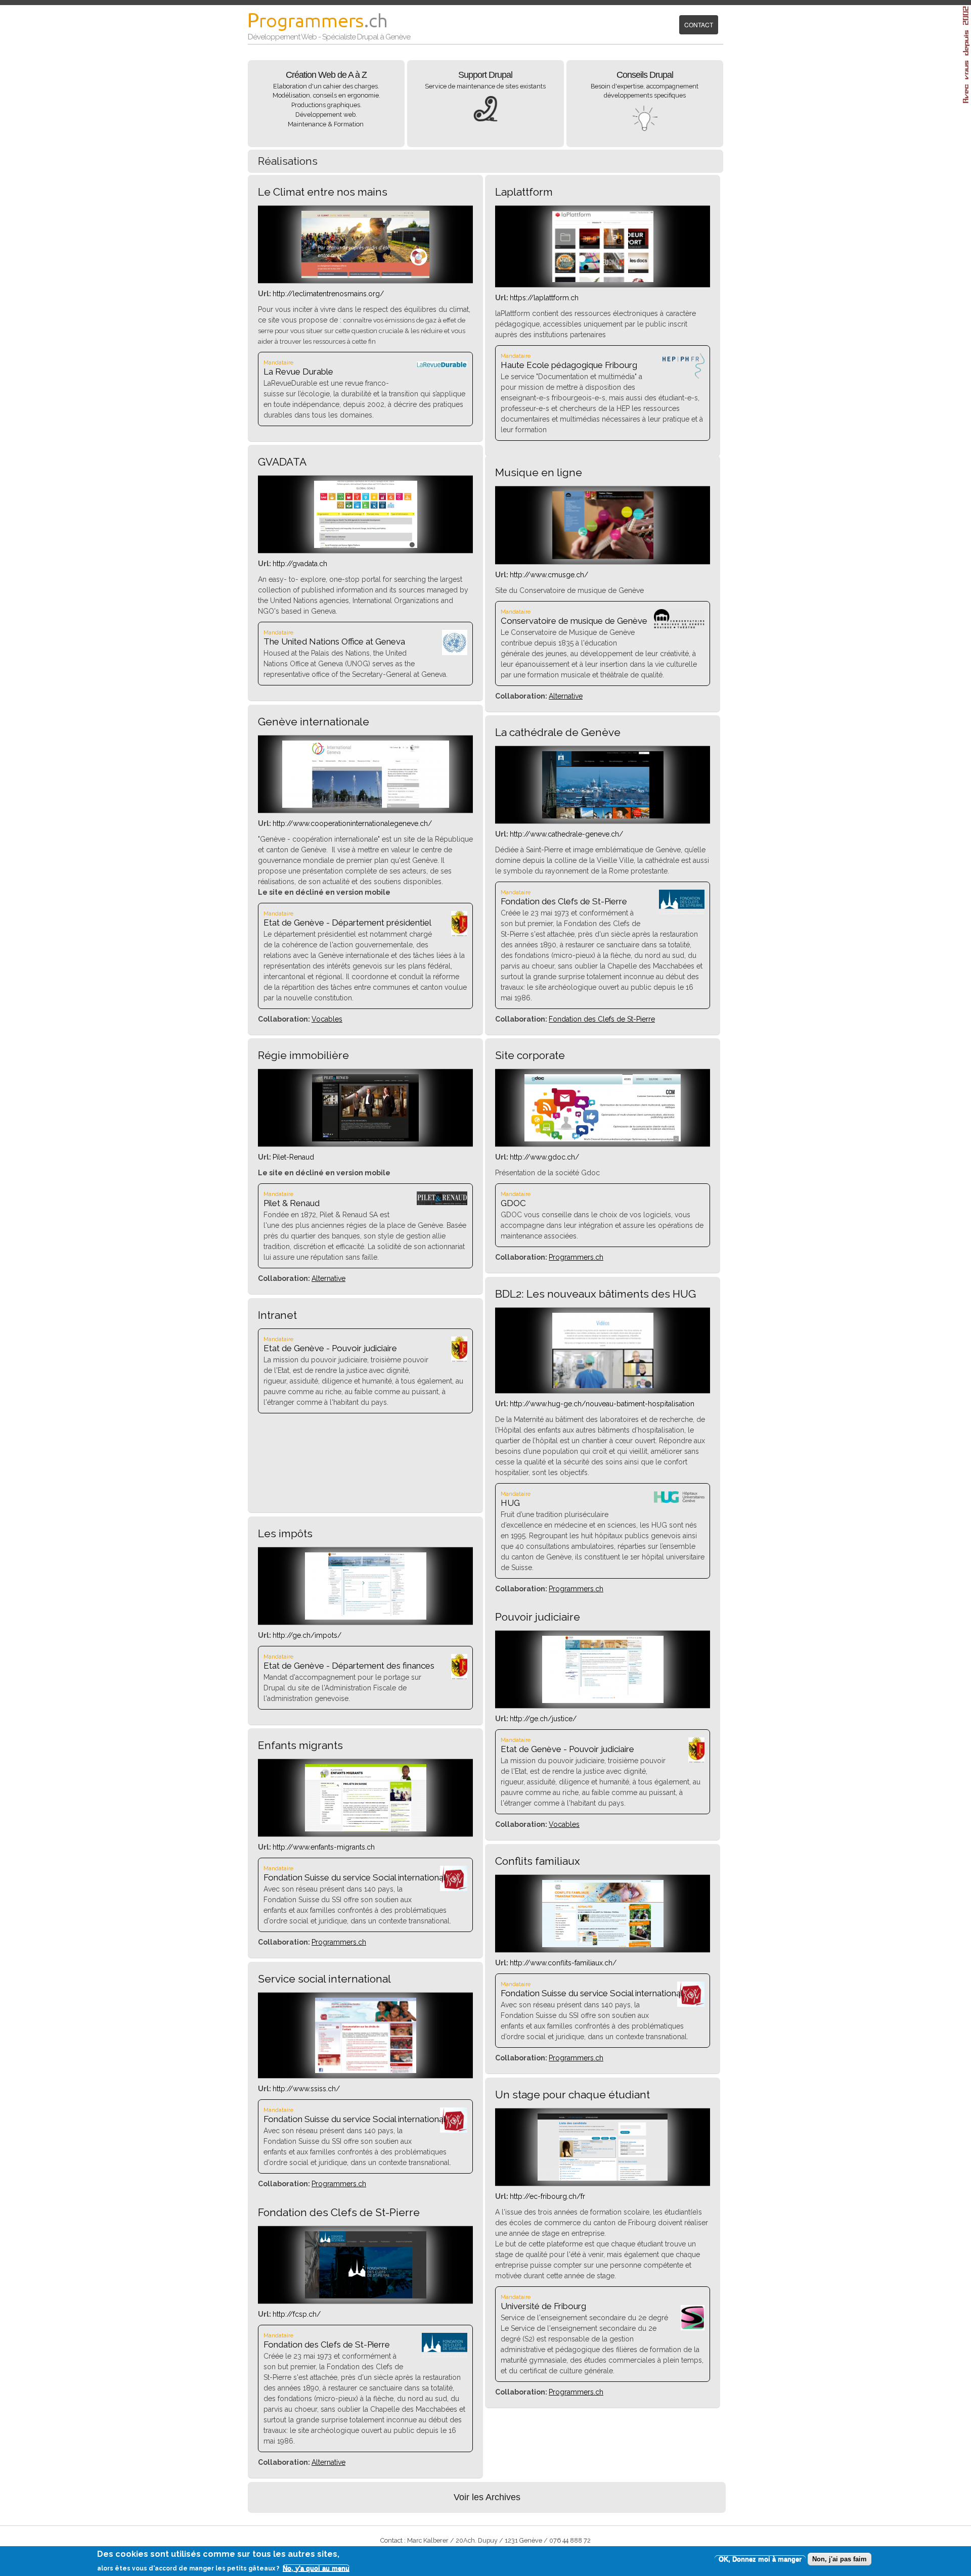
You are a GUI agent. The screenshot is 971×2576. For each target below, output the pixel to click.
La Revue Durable (298, 372)
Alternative (566, 696)
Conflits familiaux (538, 1861)
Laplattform (524, 192)
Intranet (277, 1315)
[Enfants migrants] (366, 1829)
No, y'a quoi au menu (316, 2568)
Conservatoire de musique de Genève (574, 621)
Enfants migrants (300, 1745)
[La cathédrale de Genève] (603, 816)
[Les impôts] (366, 1617)
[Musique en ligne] (603, 557)
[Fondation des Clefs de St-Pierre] (366, 2296)
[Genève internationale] (366, 805)
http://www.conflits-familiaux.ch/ (563, 1963)
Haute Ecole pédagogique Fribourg (569, 365)
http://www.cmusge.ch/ (549, 575)
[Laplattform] (603, 280)
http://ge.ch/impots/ (307, 1635)
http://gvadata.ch (300, 564)
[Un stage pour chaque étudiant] (603, 2178)
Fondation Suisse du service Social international (355, 1877)
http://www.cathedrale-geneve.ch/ (566, 834)
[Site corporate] (603, 1139)
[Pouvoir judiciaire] (603, 1700)
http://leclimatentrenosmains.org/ (328, 294)
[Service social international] (366, 2071)
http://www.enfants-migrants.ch (324, 1847)
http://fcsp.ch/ (297, 2314)
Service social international (324, 1979)
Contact (699, 25)
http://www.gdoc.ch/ (544, 1157)
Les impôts (285, 1533)
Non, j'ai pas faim (840, 2559)
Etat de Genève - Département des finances (349, 1666)
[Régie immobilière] (365, 1139)
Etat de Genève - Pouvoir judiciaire (330, 1348)
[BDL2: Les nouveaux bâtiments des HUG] (603, 1386)
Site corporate (530, 1055)
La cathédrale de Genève (558, 732)
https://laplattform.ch (544, 298)
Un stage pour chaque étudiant (572, 2095)
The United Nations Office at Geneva (334, 641)
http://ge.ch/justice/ (543, 1719)
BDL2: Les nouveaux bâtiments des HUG (595, 1294)
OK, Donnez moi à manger (760, 2559)
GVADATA (282, 462)
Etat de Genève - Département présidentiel (347, 923)
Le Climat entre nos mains (323, 192)
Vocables (327, 1019)
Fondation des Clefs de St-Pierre (564, 901)
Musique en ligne (539, 472)
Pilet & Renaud (292, 1203)
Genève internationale (314, 722)
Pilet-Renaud (293, 1157)
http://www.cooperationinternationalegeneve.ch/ (352, 823)
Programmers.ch (576, 1257)
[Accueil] (322, 24)
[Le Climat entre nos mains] (365, 275)
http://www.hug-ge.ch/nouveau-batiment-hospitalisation (602, 1404)
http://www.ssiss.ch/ (306, 2089)
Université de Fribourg (543, 2306)
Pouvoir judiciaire (538, 1617)
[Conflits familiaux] (603, 1945)
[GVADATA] (366, 545)
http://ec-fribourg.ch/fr (547, 2196)
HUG (510, 1503)
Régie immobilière (303, 1055)
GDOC (513, 1203)
